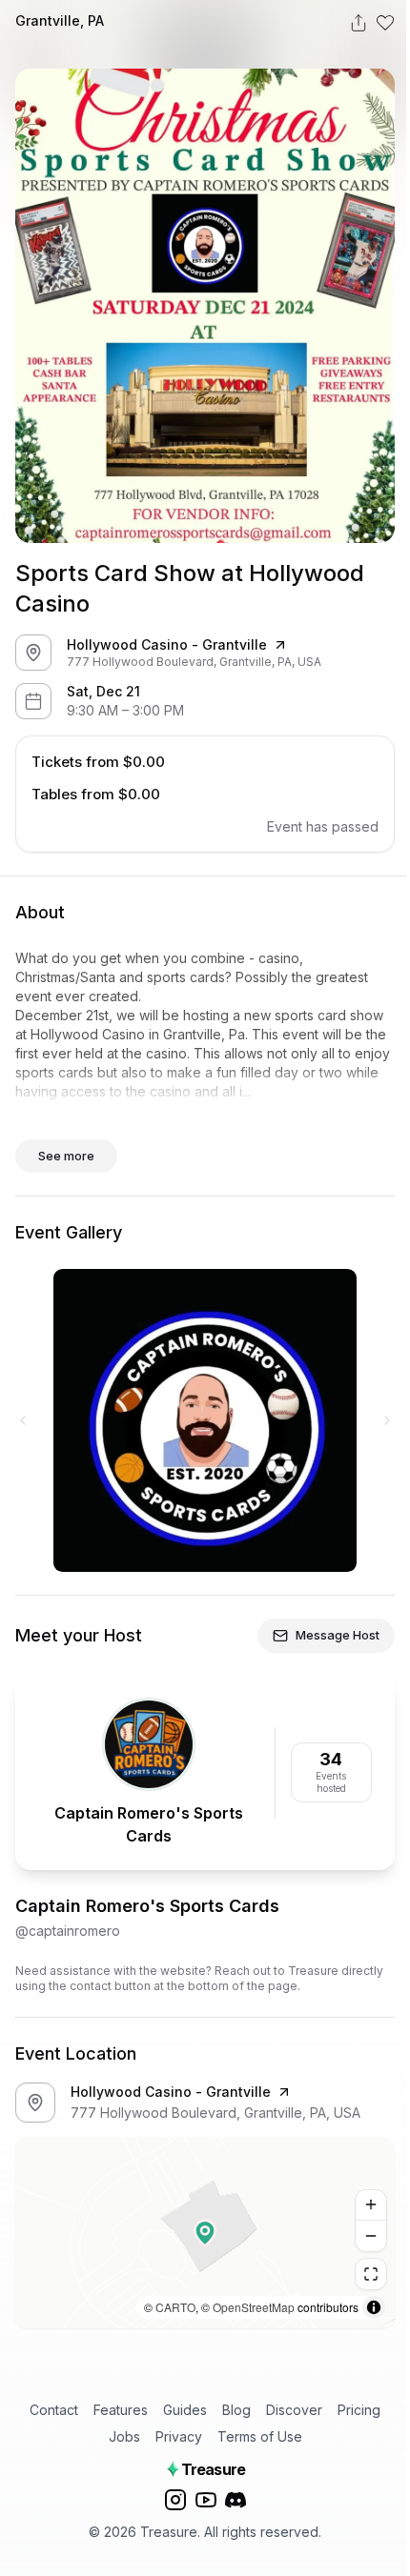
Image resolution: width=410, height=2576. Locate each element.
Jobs (124, 2436)
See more (66, 1156)
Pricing (359, 2410)
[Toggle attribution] (374, 2307)
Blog (236, 2410)
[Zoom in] (371, 2205)
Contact (54, 2410)
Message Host (338, 1635)
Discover (294, 2410)
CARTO (175, 2307)
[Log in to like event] (385, 23)
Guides (185, 2410)
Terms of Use (260, 2436)
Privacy (179, 2436)
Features (121, 2410)
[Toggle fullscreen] (371, 2274)
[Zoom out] (371, 2236)
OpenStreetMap (254, 2307)
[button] (205, 2233)
